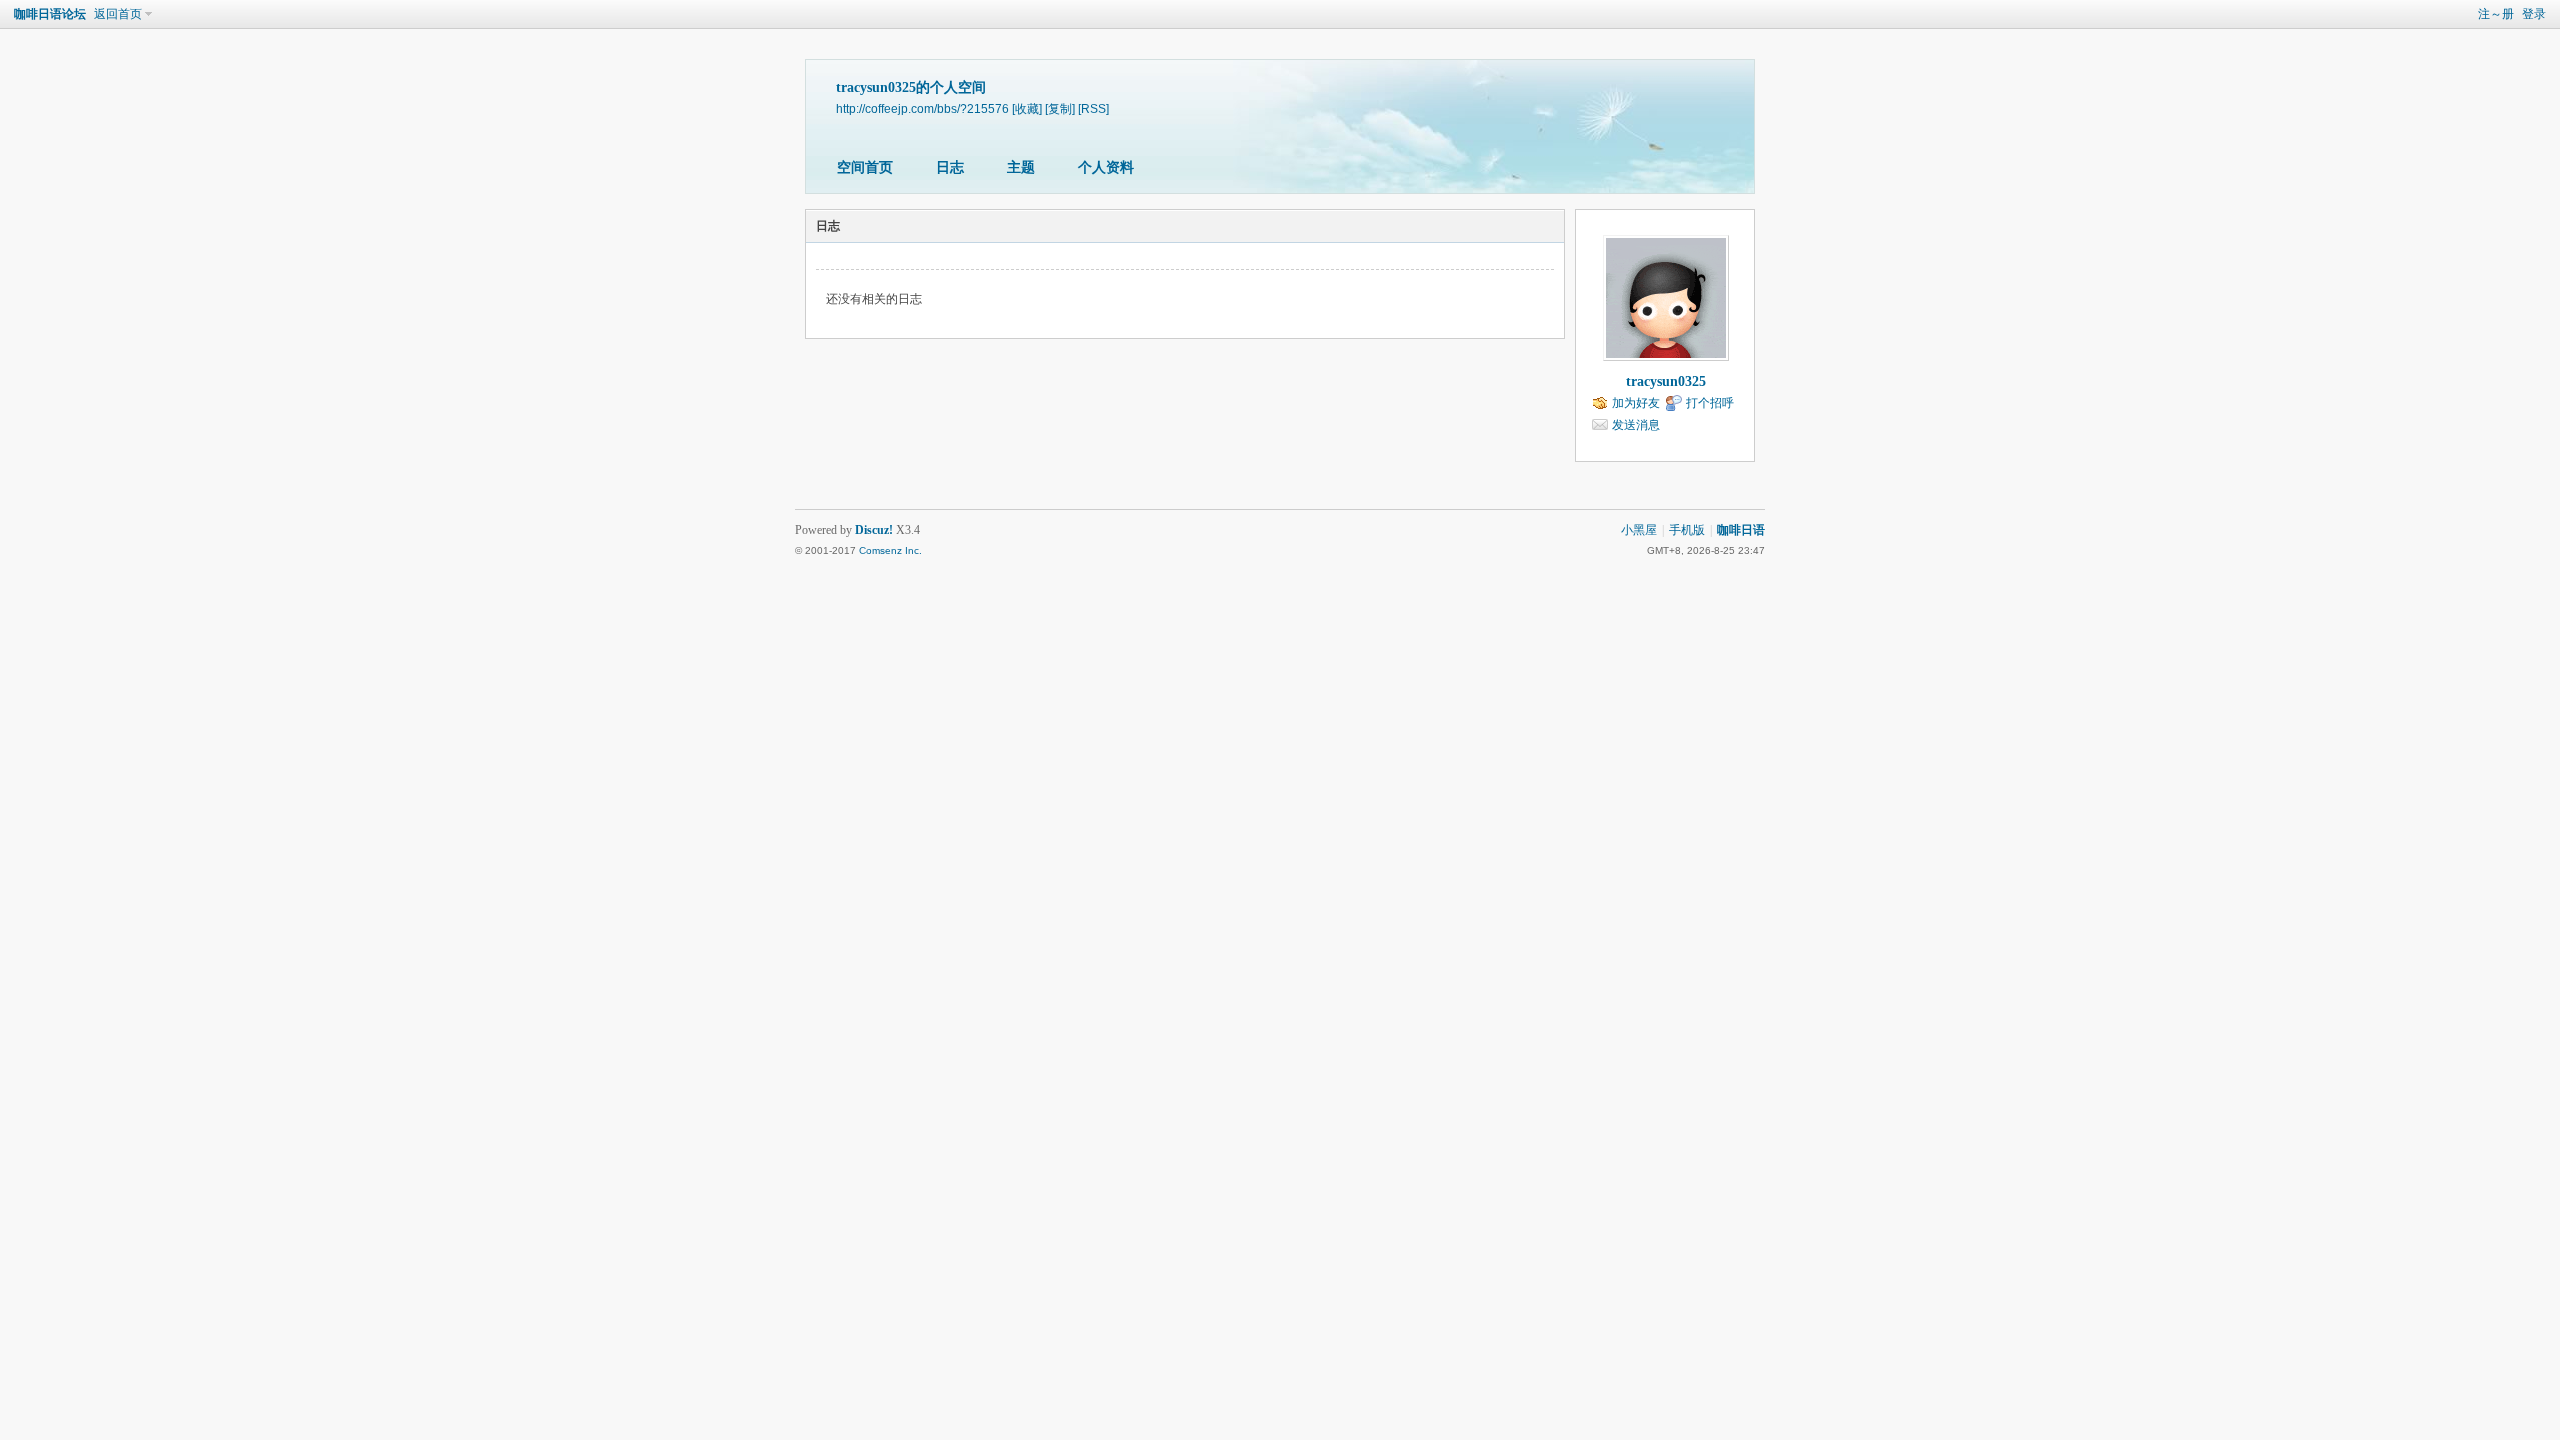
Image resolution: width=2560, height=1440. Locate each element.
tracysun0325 (1666, 381)
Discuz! (874, 530)
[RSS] (1093, 108)
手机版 (1687, 530)
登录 (2534, 14)
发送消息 (1636, 425)
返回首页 (118, 14)
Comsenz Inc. (890, 550)
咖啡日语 (1741, 530)
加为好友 (1636, 403)
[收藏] (1027, 108)
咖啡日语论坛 (50, 14)
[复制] (1060, 108)
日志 (950, 167)
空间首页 (865, 167)
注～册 (2496, 14)
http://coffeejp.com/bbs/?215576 (922, 108)
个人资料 (1106, 167)
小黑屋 (1639, 530)
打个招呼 (1710, 403)
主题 (1021, 167)
